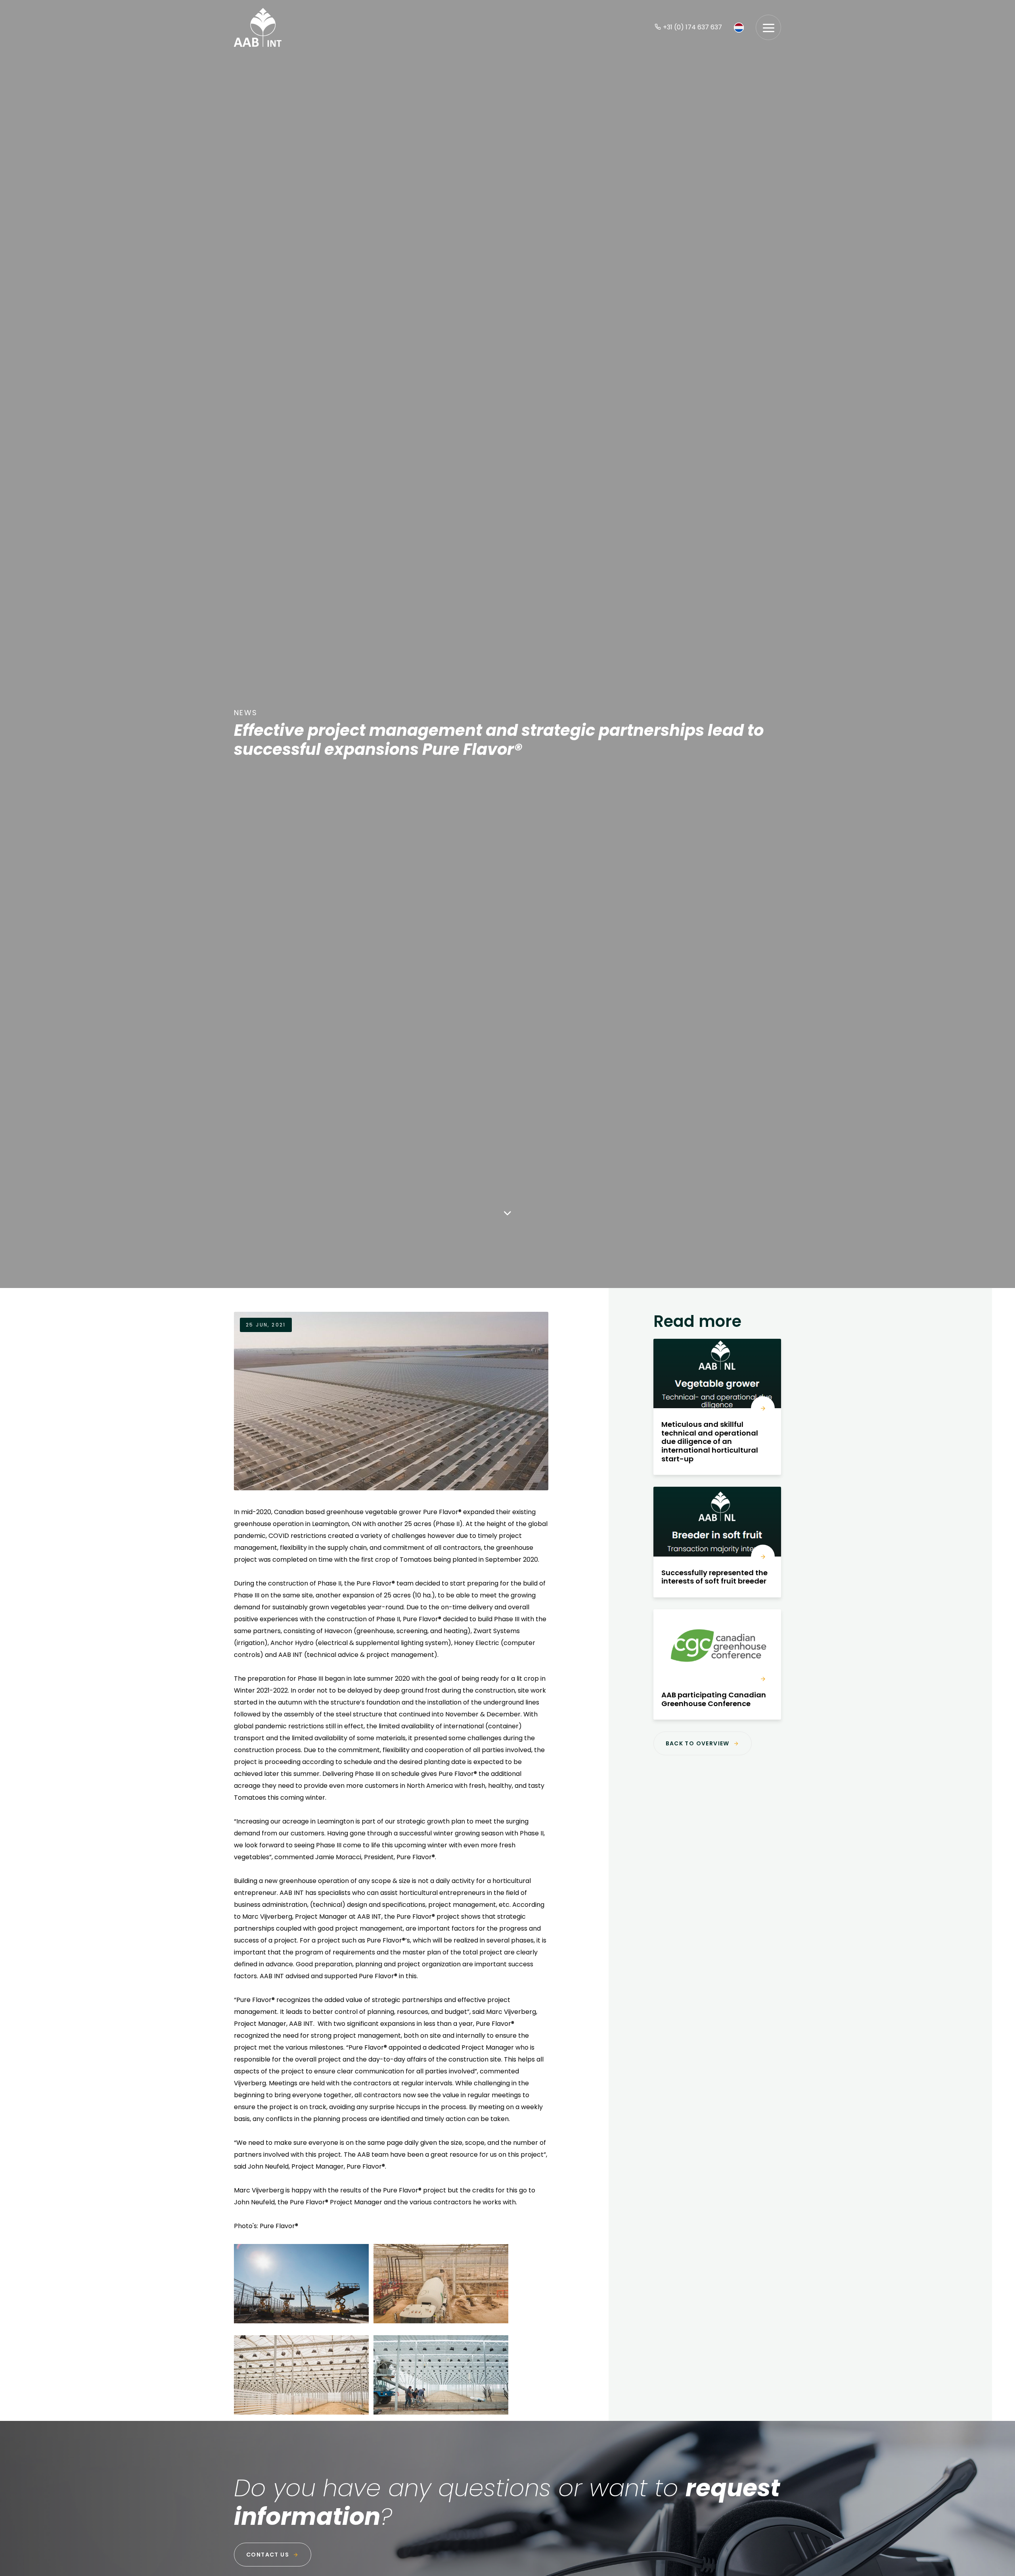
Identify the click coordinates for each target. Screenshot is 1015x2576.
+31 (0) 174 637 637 (692, 27)
